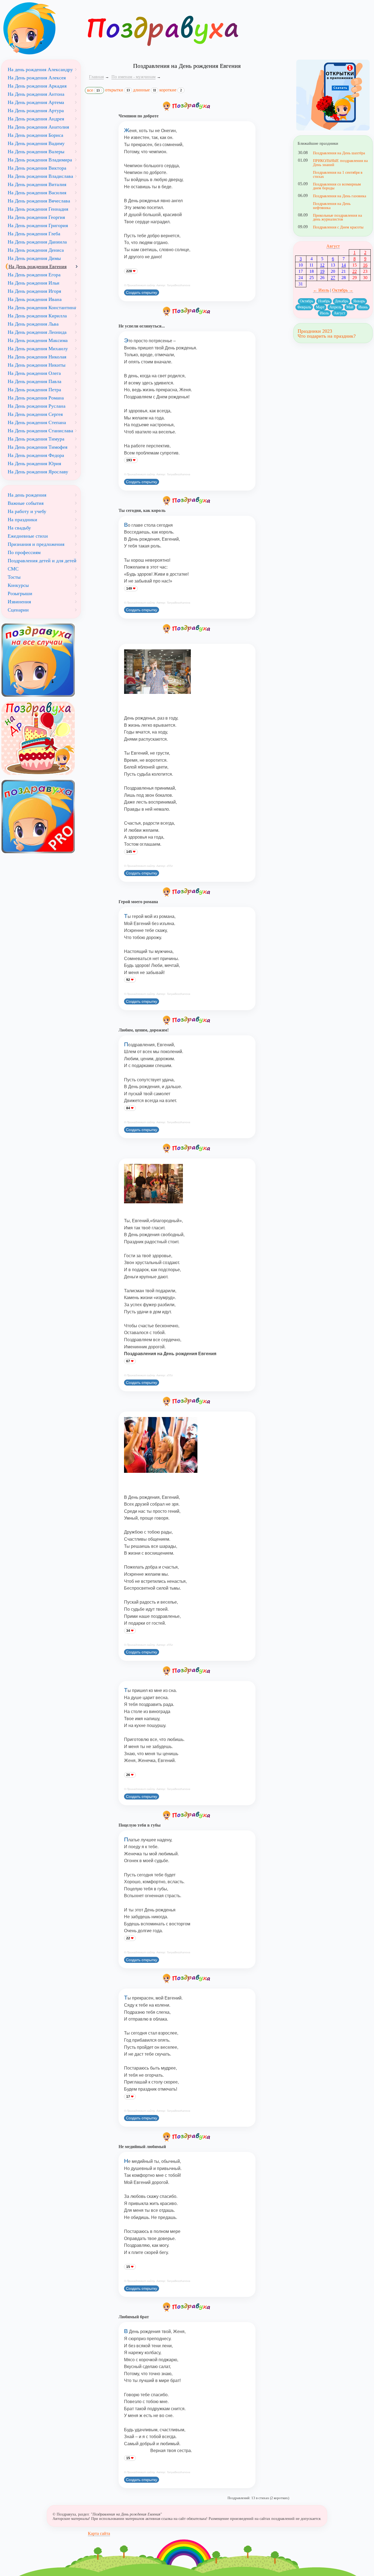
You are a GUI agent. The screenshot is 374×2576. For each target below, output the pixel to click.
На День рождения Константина (42, 308)
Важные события (26, 503)
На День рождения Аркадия (37, 86)
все (93, 90)
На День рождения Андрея (36, 119)
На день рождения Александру (40, 69)
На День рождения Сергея (35, 414)
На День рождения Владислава (40, 176)
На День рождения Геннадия (38, 209)
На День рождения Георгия (36, 217)
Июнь (363, 307)
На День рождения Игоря (34, 291)
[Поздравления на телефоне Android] (333, 95)
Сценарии (18, 610)
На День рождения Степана (37, 422)
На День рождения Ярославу (38, 472)
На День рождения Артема (36, 102)
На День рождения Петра (34, 390)
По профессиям (24, 552)
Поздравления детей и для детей (42, 561)
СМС (13, 569)
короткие (171, 90)
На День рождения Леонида (37, 332)
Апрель (335, 307)
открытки (117, 90)
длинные (145, 90)
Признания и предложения (36, 544)
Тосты (14, 577)
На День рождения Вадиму (36, 143)
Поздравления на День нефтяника (332, 205)
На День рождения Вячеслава (39, 201)
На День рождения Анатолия (38, 127)
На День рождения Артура (36, 111)
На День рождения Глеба (34, 234)
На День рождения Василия (37, 193)
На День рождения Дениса (36, 250)
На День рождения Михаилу (38, 349)
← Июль (321, 290)
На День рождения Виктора (37, 168)
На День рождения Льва (33, 324)
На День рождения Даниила (37, 242)
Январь (359, 301)
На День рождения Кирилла (37, 316)
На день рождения (27, 495)
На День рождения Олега (34, 373)
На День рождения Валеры (36, 152)
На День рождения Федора (36, 455)
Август (333, 246)
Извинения (19, 602)
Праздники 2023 (315, 331)
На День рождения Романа (36, 398)
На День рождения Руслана (37, 406)
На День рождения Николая (37, 357)
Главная (96, 77)
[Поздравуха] (41, 28)
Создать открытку (142, 292)
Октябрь (307, 301)
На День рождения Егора (34, 275)
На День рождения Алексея (37, 78)
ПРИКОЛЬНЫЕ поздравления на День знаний (340, 163)
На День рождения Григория (38, 225)
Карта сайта (99, 2533)
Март (320, 307)
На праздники (22, 520)
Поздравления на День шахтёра (339, 153)
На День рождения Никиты (37, 365)
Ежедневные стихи (28, 536)
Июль (324, 313)
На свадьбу (19, 528)
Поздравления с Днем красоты (338, 227)
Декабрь (342, 301)
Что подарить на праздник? (327, 336)
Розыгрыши (20, 593)
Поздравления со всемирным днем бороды (337, 186)
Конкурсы (18, 585)
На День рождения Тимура (36, 439)
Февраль (304, 307)
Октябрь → (343, 290)
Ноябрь (324, 301)
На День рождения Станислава (40, 431)
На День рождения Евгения (38, 266)
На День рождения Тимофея (38, 447)
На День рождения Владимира (40, 160)
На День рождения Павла (34, 381)
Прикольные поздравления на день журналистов (337, 217)
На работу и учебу (27, 511)
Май (350, 307)
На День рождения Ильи (34, 283)
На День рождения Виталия (37, 184)
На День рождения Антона (36, 94)
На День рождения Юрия (34, 463)
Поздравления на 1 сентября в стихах (338, 174)
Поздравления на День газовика (340, 196)
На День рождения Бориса (35, 135)
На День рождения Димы (34, 258)
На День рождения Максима (38, 340)
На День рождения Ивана (35, 299)
